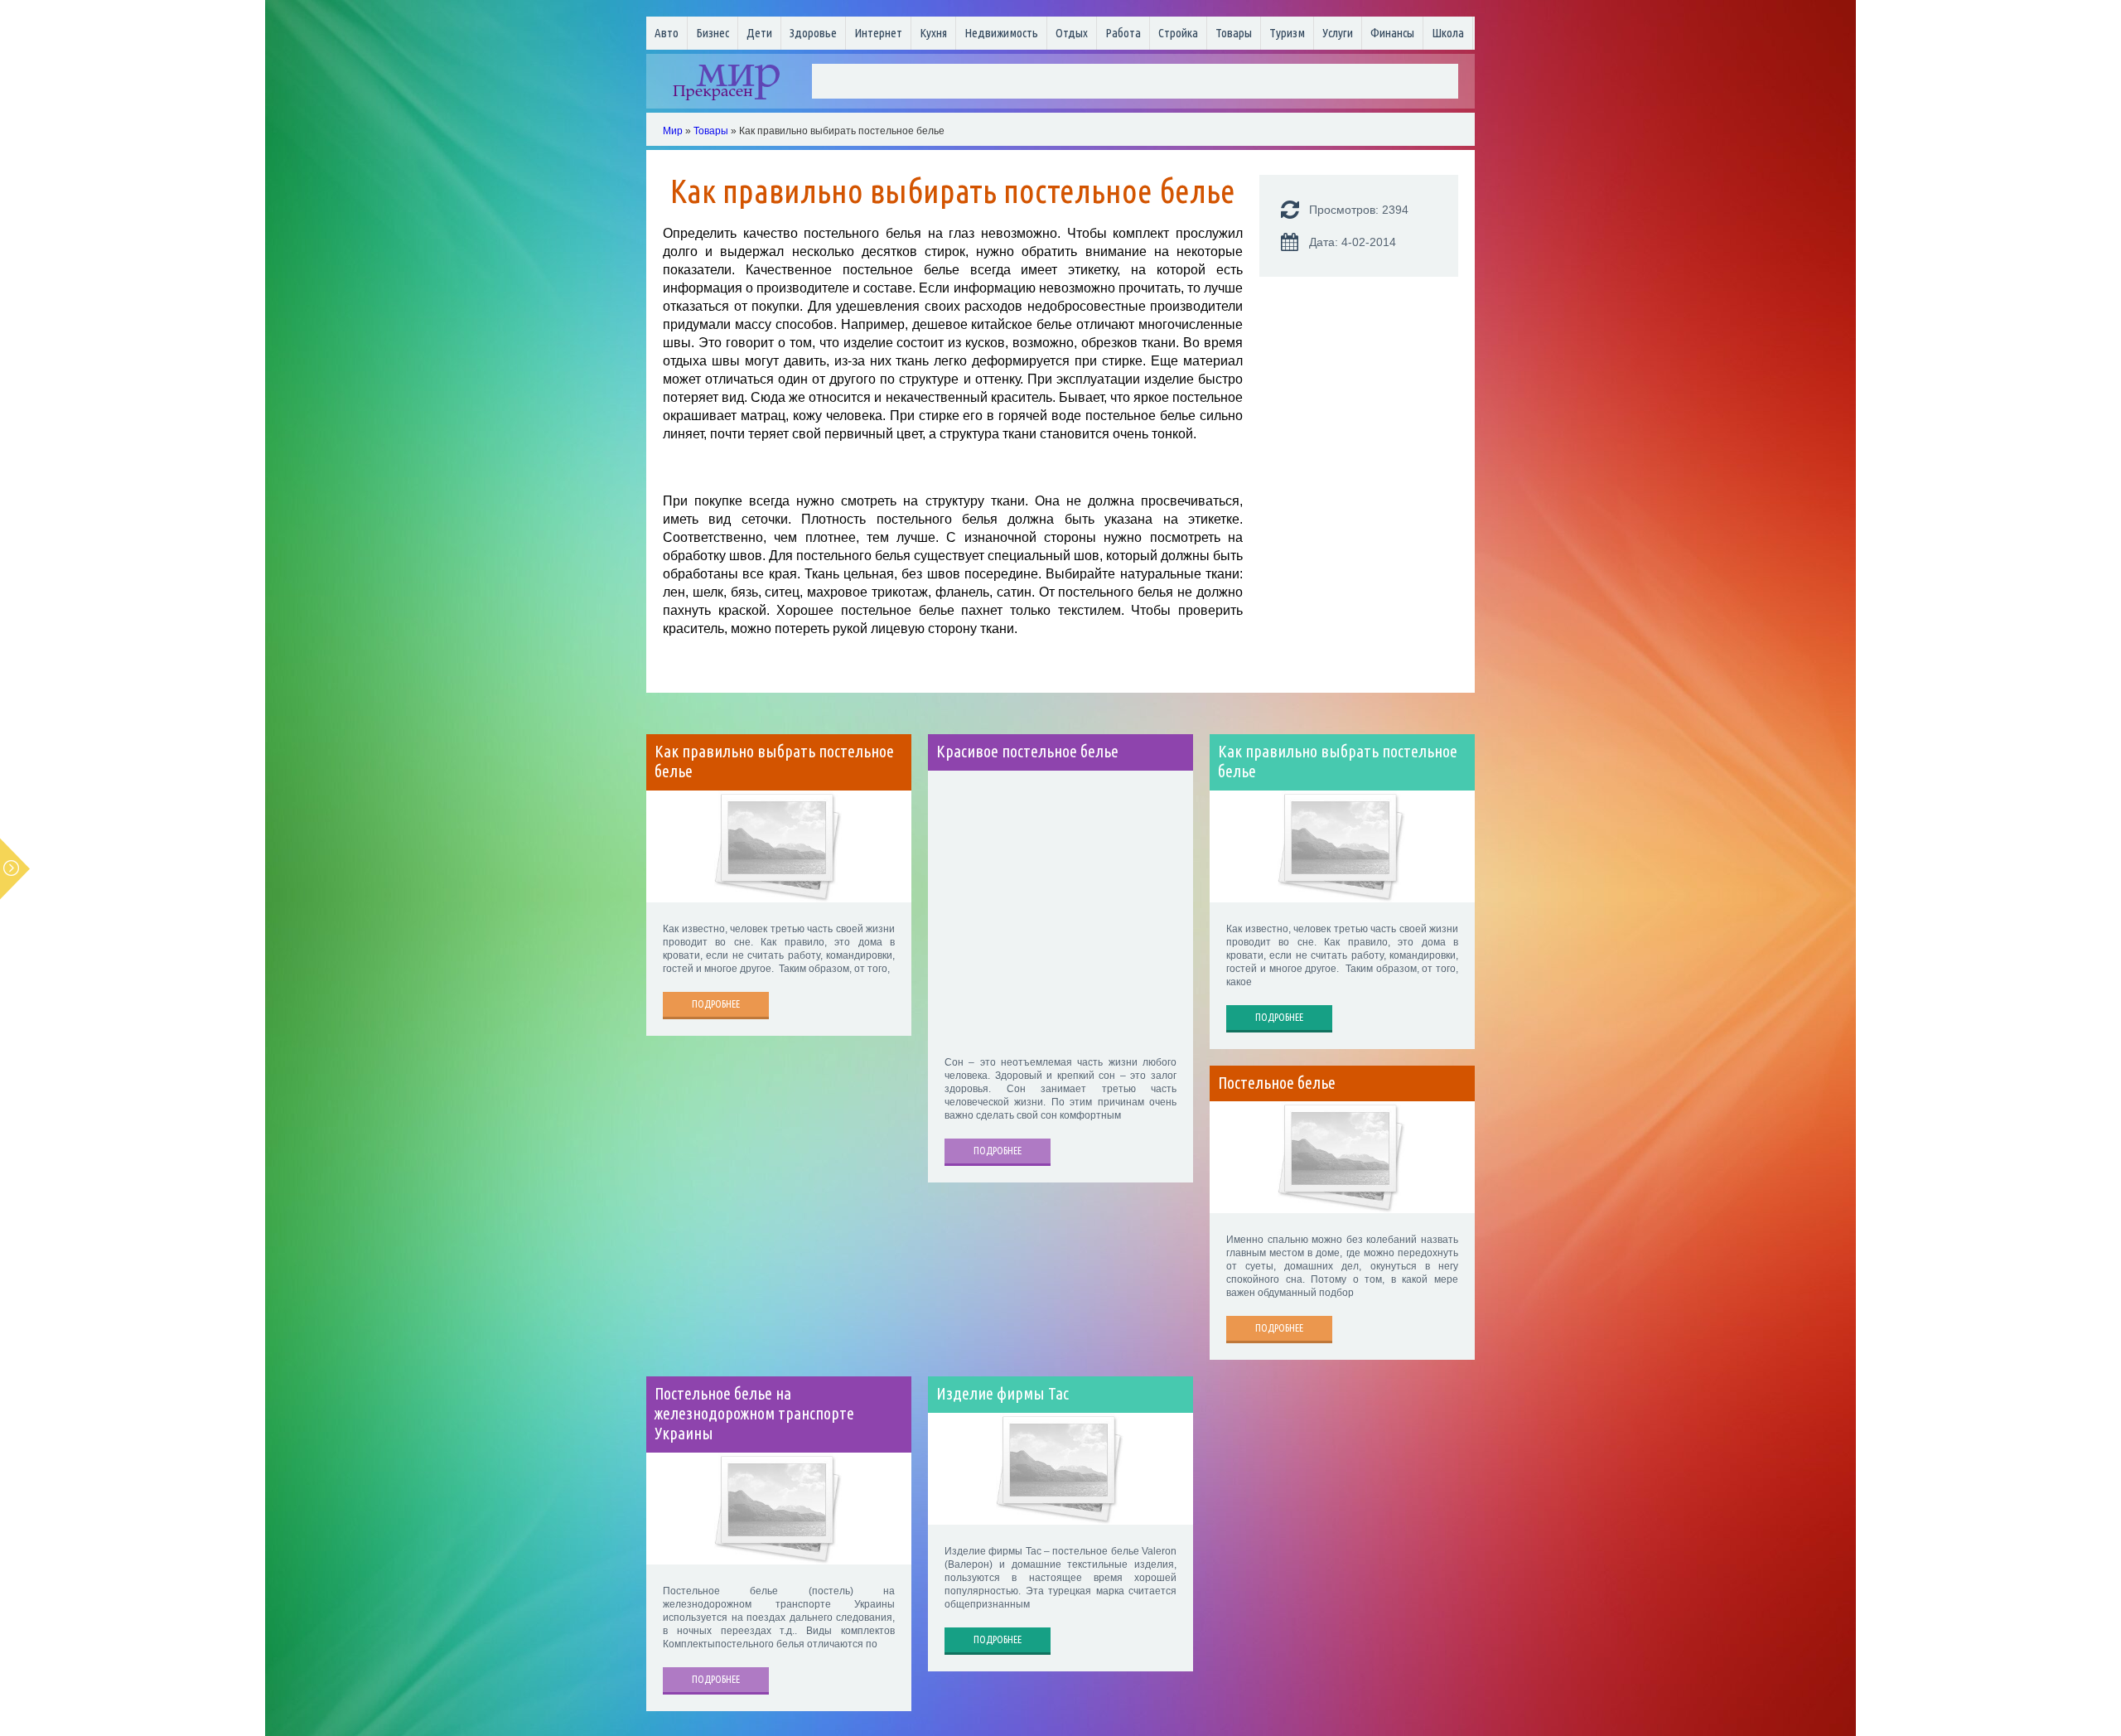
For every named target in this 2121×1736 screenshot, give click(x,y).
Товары (1234, 33)
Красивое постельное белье (1027, 752)
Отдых (1072, 33)
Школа (1448, 33)
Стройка (1178, 33)
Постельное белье (1277, 1083)
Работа (1123, 33)
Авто (667, 33)
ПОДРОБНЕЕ (716, 1004)
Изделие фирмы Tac (1003, 1394)
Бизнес (713, 33)
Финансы (1392, 33)
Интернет (878, 33)
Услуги (1338, 33)
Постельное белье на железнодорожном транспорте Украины (754, 1414)
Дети (759, 33)
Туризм (1287, 33)
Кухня (933, 33)
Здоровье (813, 33)
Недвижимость (1001, 33)
